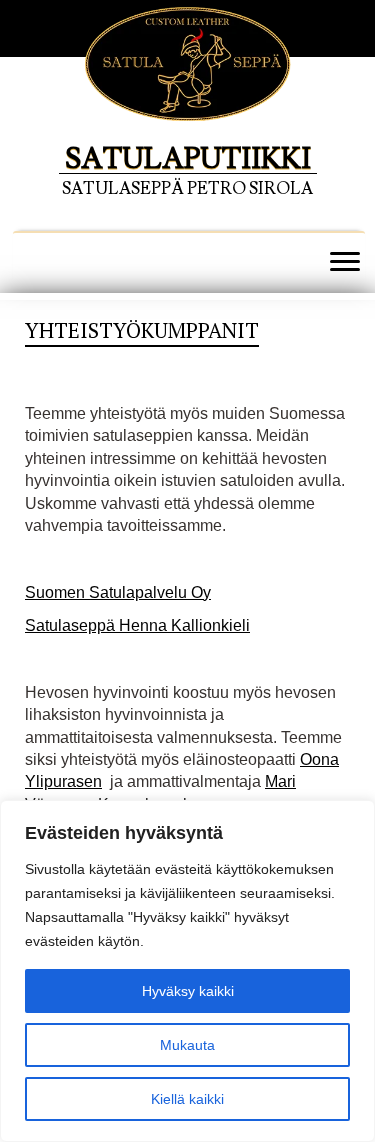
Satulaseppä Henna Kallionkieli (137, 625)
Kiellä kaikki (187, 1099)
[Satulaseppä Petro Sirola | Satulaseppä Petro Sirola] (187, 87)
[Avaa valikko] (345, 263)
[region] (187, 971)
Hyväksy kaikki (188, 991)
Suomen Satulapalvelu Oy (118, 592)
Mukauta (187, 1045)
